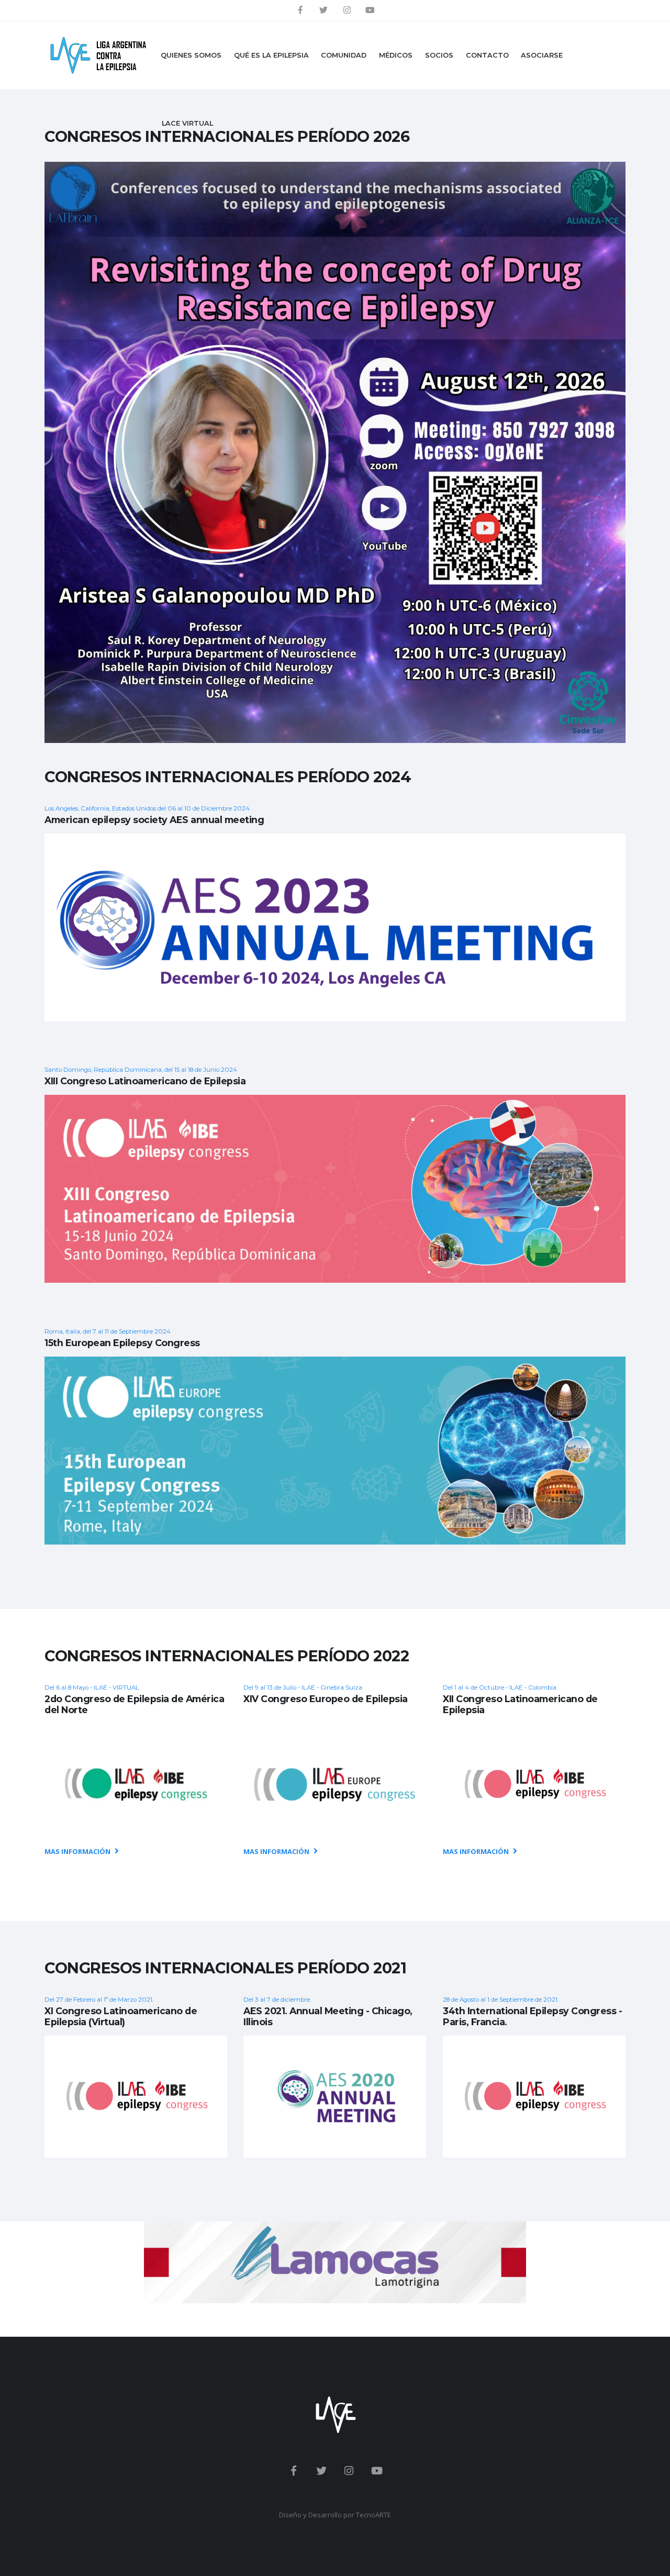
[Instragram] (347, 10)
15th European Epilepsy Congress (122, 1343)
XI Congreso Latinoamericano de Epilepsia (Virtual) (121, 2016)
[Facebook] (300, 10)
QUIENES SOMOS (191, 55)
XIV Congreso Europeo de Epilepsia (326, 1699)
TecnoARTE (373, 2515)
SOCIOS (439, 55)
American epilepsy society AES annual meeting (154, 820)
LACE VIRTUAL (187, 123)
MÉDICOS (396, 55)
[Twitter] (323, 10)
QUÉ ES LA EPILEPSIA (271, 55)
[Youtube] (370, 10)
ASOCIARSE (542, 55)
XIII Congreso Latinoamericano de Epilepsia (145, 1081)
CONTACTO (487, 55)
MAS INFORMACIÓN (78, 1851)
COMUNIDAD (344, 55)
